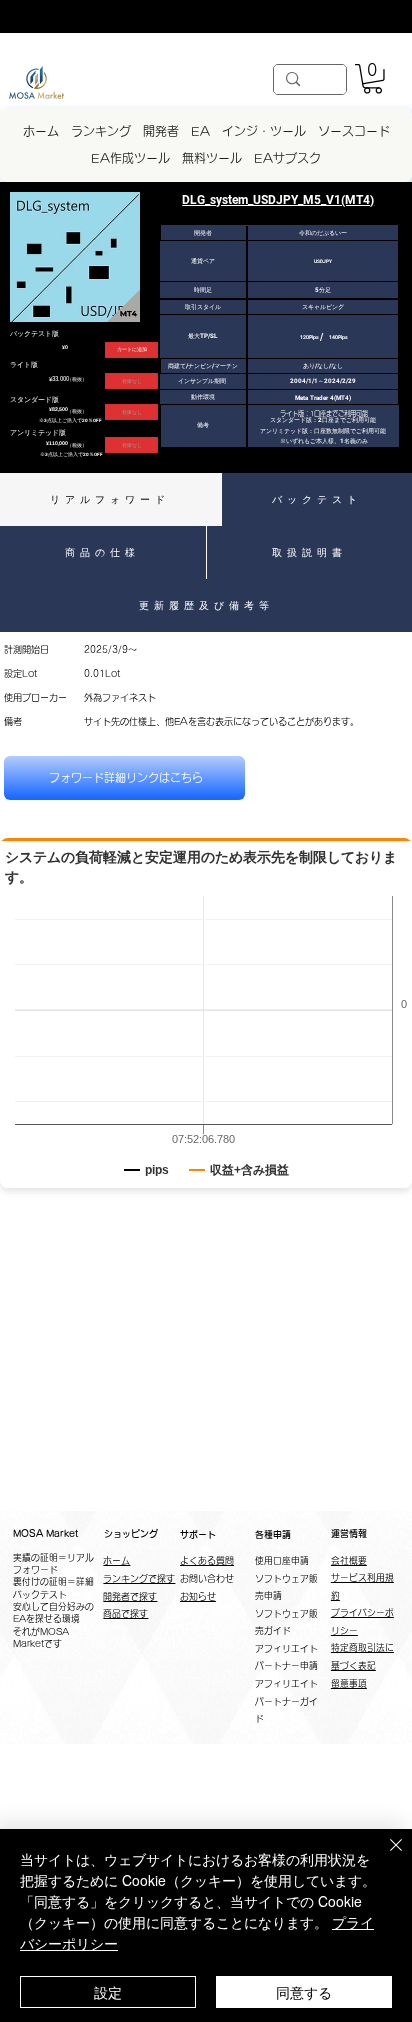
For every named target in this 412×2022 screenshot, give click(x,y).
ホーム (116, 1560)
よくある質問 (207, 1560)
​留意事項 (349, 1683)
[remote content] (206, 1044)
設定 (108, 1992)
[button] (372, 79)
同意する (304, 1992)
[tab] (110, 499)
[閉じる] (384, 1857)
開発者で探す (130, 1596)
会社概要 (349, 1560)
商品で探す (125, 1613)
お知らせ (198, 1596)
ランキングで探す (139, 1578)
